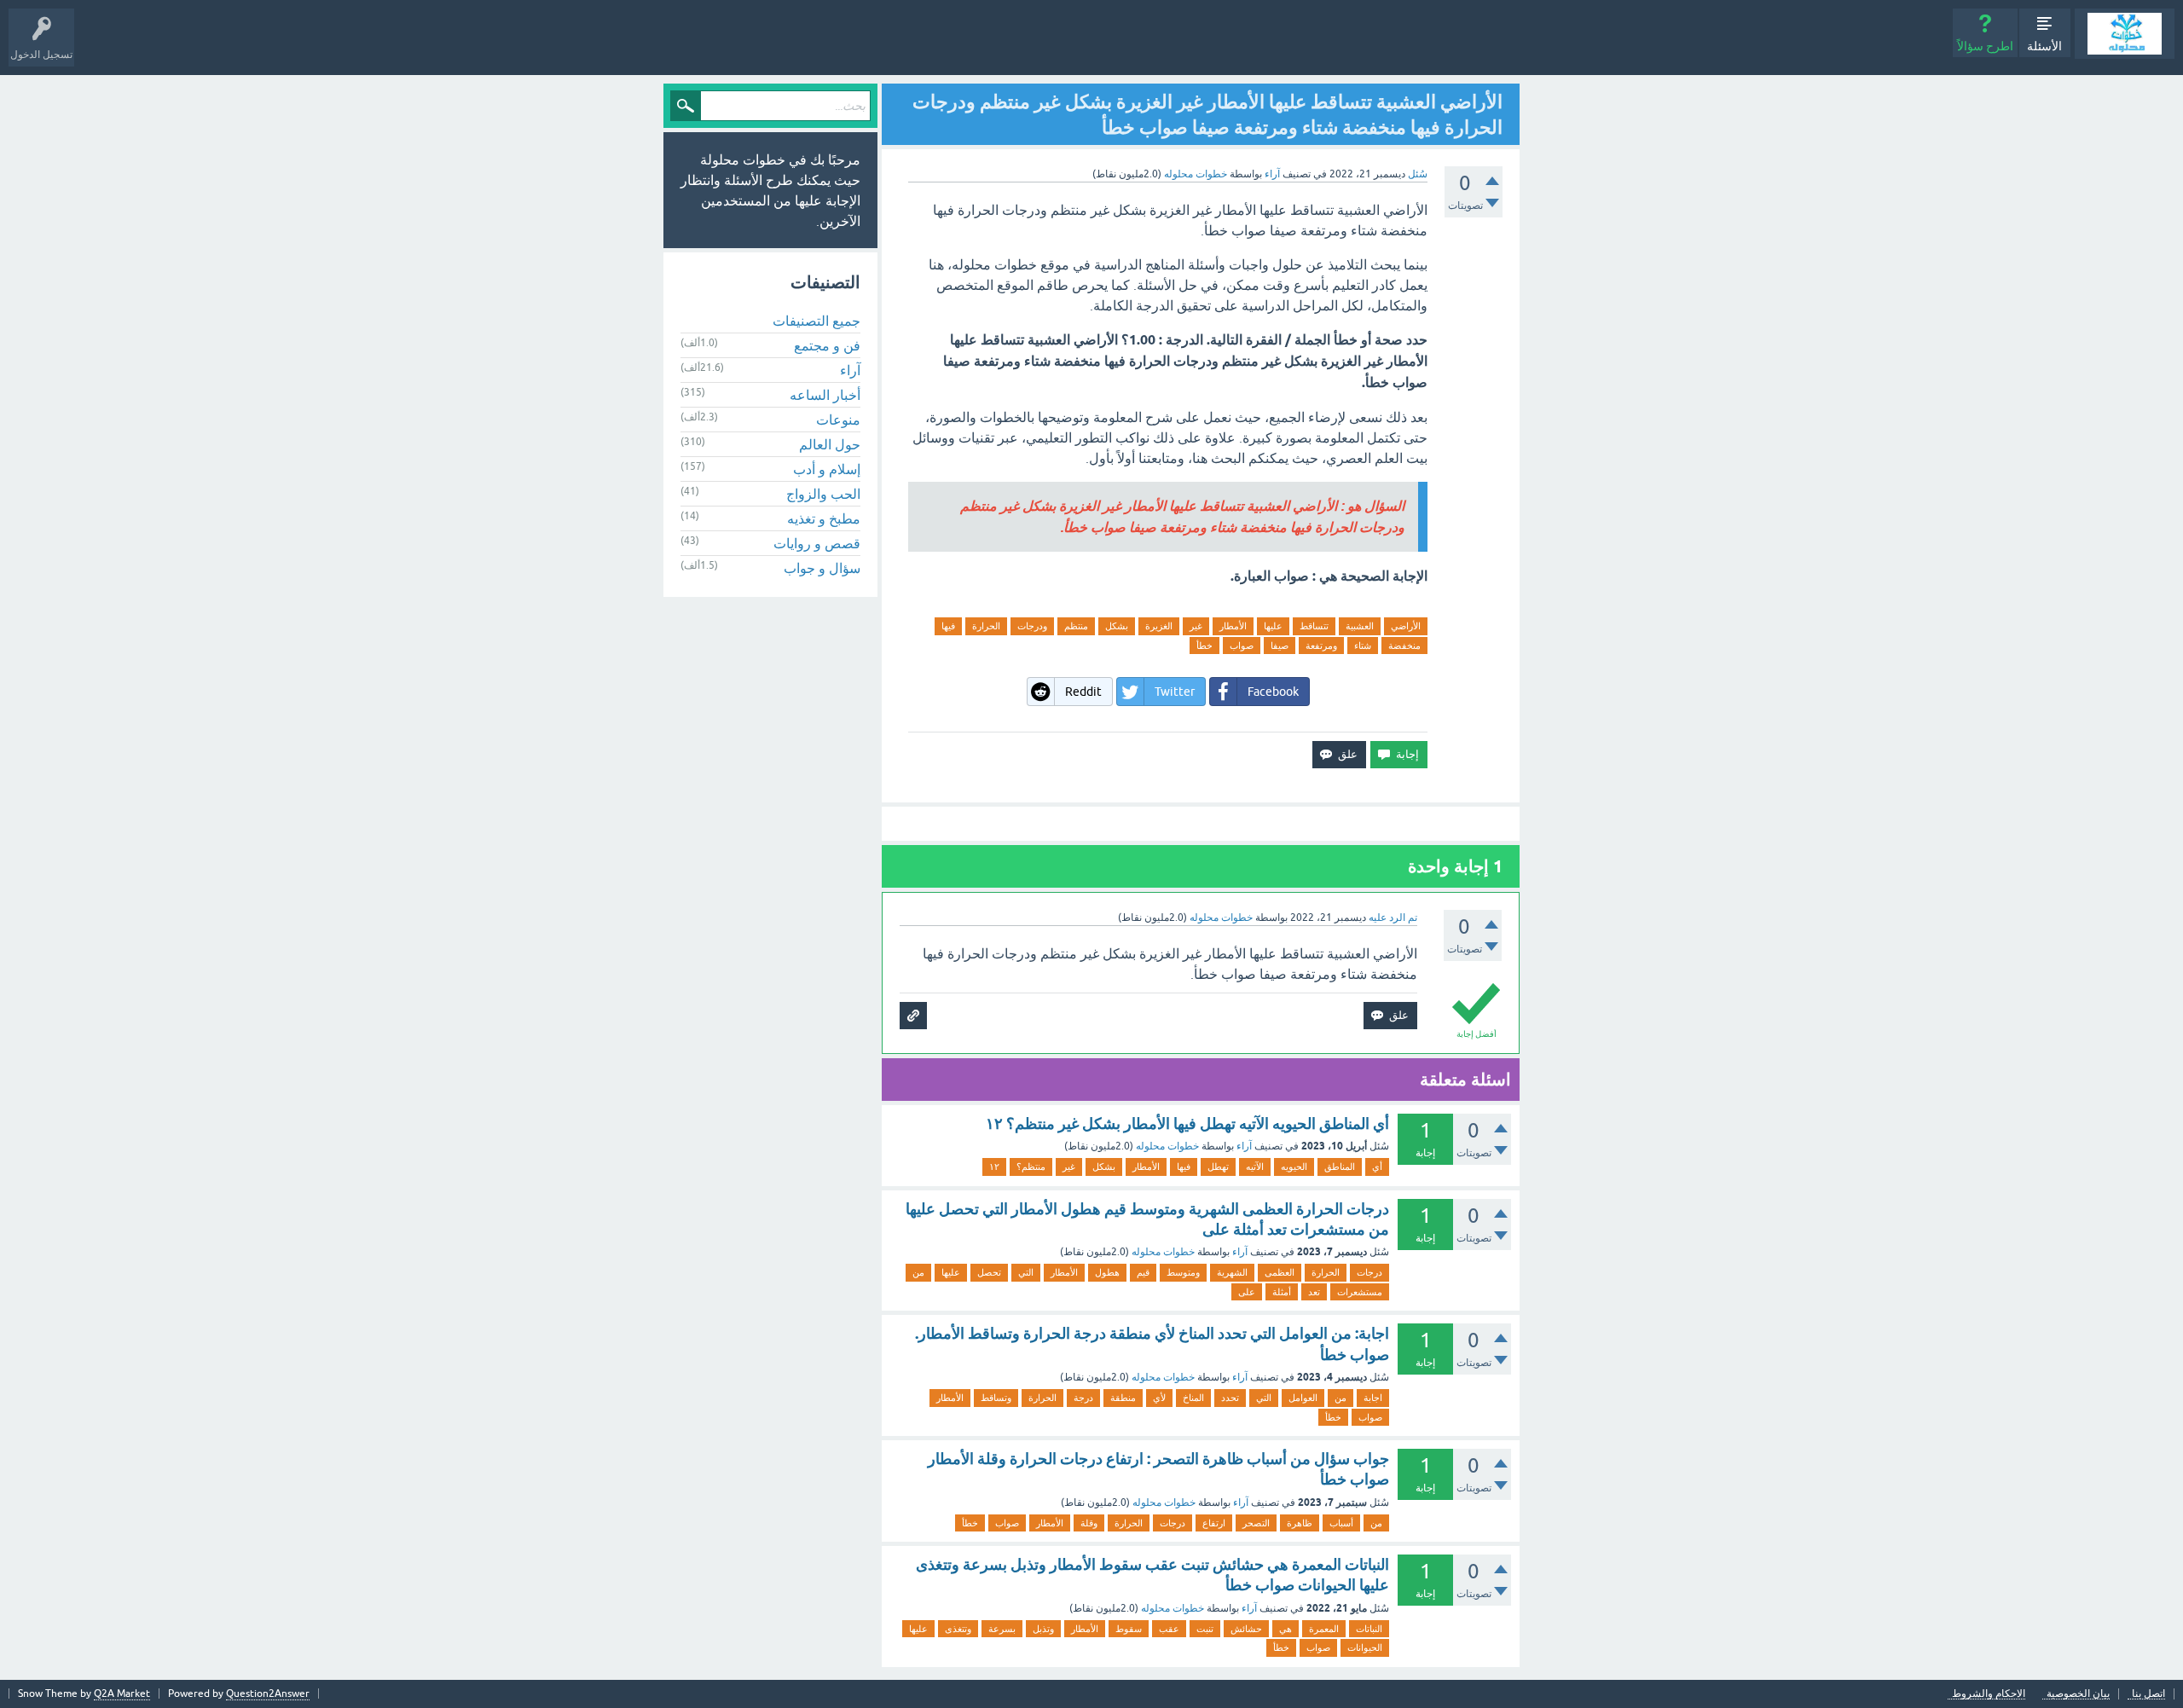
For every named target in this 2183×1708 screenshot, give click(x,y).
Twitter (1175, 692)
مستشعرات (1360, 1292)
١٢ (994, 1167)
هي (1285, 1629)
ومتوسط (1183, 1272)
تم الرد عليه (1393, 918)
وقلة (1089, 1523)
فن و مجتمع (827, 345)
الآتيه (1255, 1167)
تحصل (989, 1272)
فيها (948, 626)
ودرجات (1032, 626)
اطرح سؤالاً (1985, 46)
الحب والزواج (823, 494)
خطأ (1204, 646)
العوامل (1303, 1398)
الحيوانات (1365, 1647)
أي (1377, 1167)
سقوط (1129, 1629)
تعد (1314, 1292)
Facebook (1273, 692)
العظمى (1280, 1272)
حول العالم (830, 444)
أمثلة (1282, 1292)
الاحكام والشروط (1989, 1694)
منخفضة (1404, 646)
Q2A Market (122, 1694)
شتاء (1363, 646)
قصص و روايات (817, 543)
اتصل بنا (2148, 1694)
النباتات (1369, 1629)
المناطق (1340, 1167)
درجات (1369, 1272)
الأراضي (1406, 626)
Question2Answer (268, 1694)
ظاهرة (1300, 1523)
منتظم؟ (1031, 1167)
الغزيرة (1159, 626)
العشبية (1360, 626)
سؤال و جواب (822, 568)
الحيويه (1294, 1167)
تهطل (1218, 1167)
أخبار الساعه (825, 395)
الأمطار (1233, 626)
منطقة (1123, 1398)
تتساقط (1314, 626)
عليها (1273, 626)
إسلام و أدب (827, 469)
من (918, 1272)
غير (1196, 626)
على (1247, 1292)
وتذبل (1043, 1629)
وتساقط (996, 1398)
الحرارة (986, 626)
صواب (1242, 646)
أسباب (1341, 1523)
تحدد (1230, 1398)
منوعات (838, 420)
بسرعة (1002, 1629)
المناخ (1193, 1398)
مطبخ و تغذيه (824, 518)
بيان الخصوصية (2078, 1694)
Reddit (1083, 692)
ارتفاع (1214, 1523)
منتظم (1076, 626)
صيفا (1280, 646)
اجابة (1373, 1398)
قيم (1143, 1272)
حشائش (1246, 1629)
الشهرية (1232, 1272)
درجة (1083, 1398)
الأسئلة (2044, 46)
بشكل (1117, 626)
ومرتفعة (1321, 646)
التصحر (1256, 1523)
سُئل (1418, 174)
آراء (1272, 174)
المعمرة (1324, 1629)
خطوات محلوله (1167, 1146)
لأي (1159, 1398)
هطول (1107, 1272)
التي (1026, 1272)
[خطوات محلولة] (2125, 34)
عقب (1169, 1629)
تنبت (1205, 1629)
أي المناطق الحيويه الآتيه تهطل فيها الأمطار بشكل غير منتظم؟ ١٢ (1187, 1123)
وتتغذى (958, 1629)
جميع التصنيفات (816, 321)
